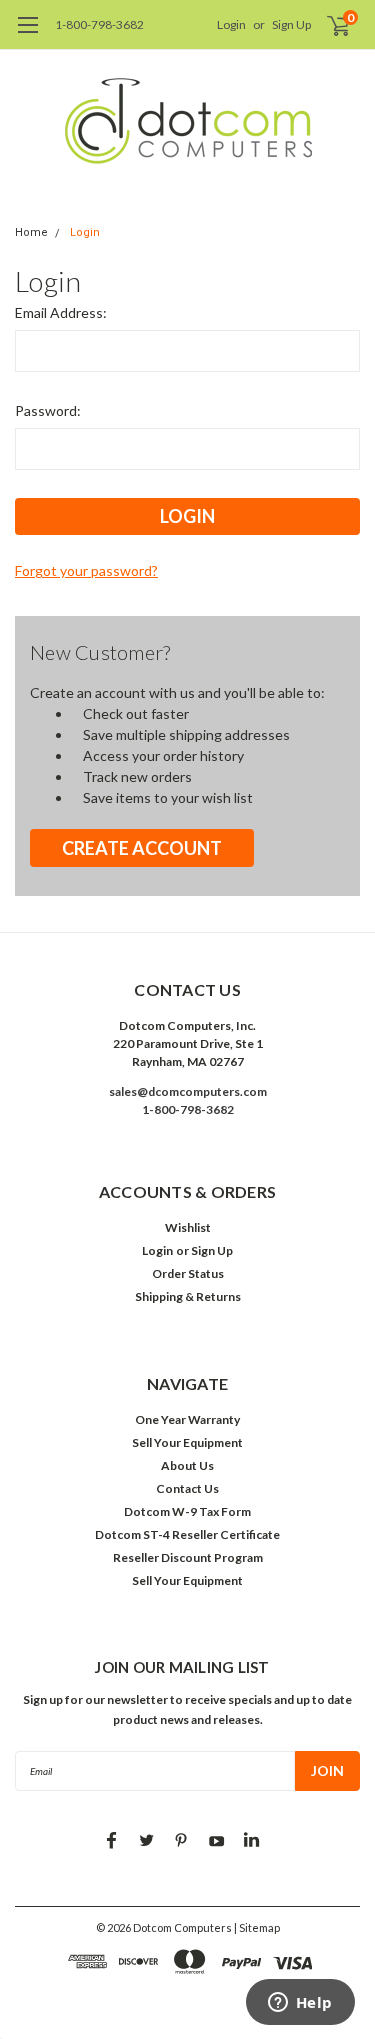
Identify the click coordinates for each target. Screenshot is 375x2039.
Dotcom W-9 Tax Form (187, 1511)
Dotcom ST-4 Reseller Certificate (187, 1534)
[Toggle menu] (27, 35)
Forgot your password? (86, 570)
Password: (48, 410)
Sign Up (291, 24)
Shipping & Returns (188, 1296)
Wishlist (188, 1227)
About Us (187, 1465)
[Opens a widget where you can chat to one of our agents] (300, 2004)
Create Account (142, 848)
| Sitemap (257, 1927)
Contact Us (187, 1488)
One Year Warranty (187, 1419)
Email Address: (61, 312)
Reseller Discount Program (188, 1557)
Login (231, 24)
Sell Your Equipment (187, 1442)
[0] (326, 25)
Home (31, 232)
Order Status (188, 1273)
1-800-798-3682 (99, 24)
